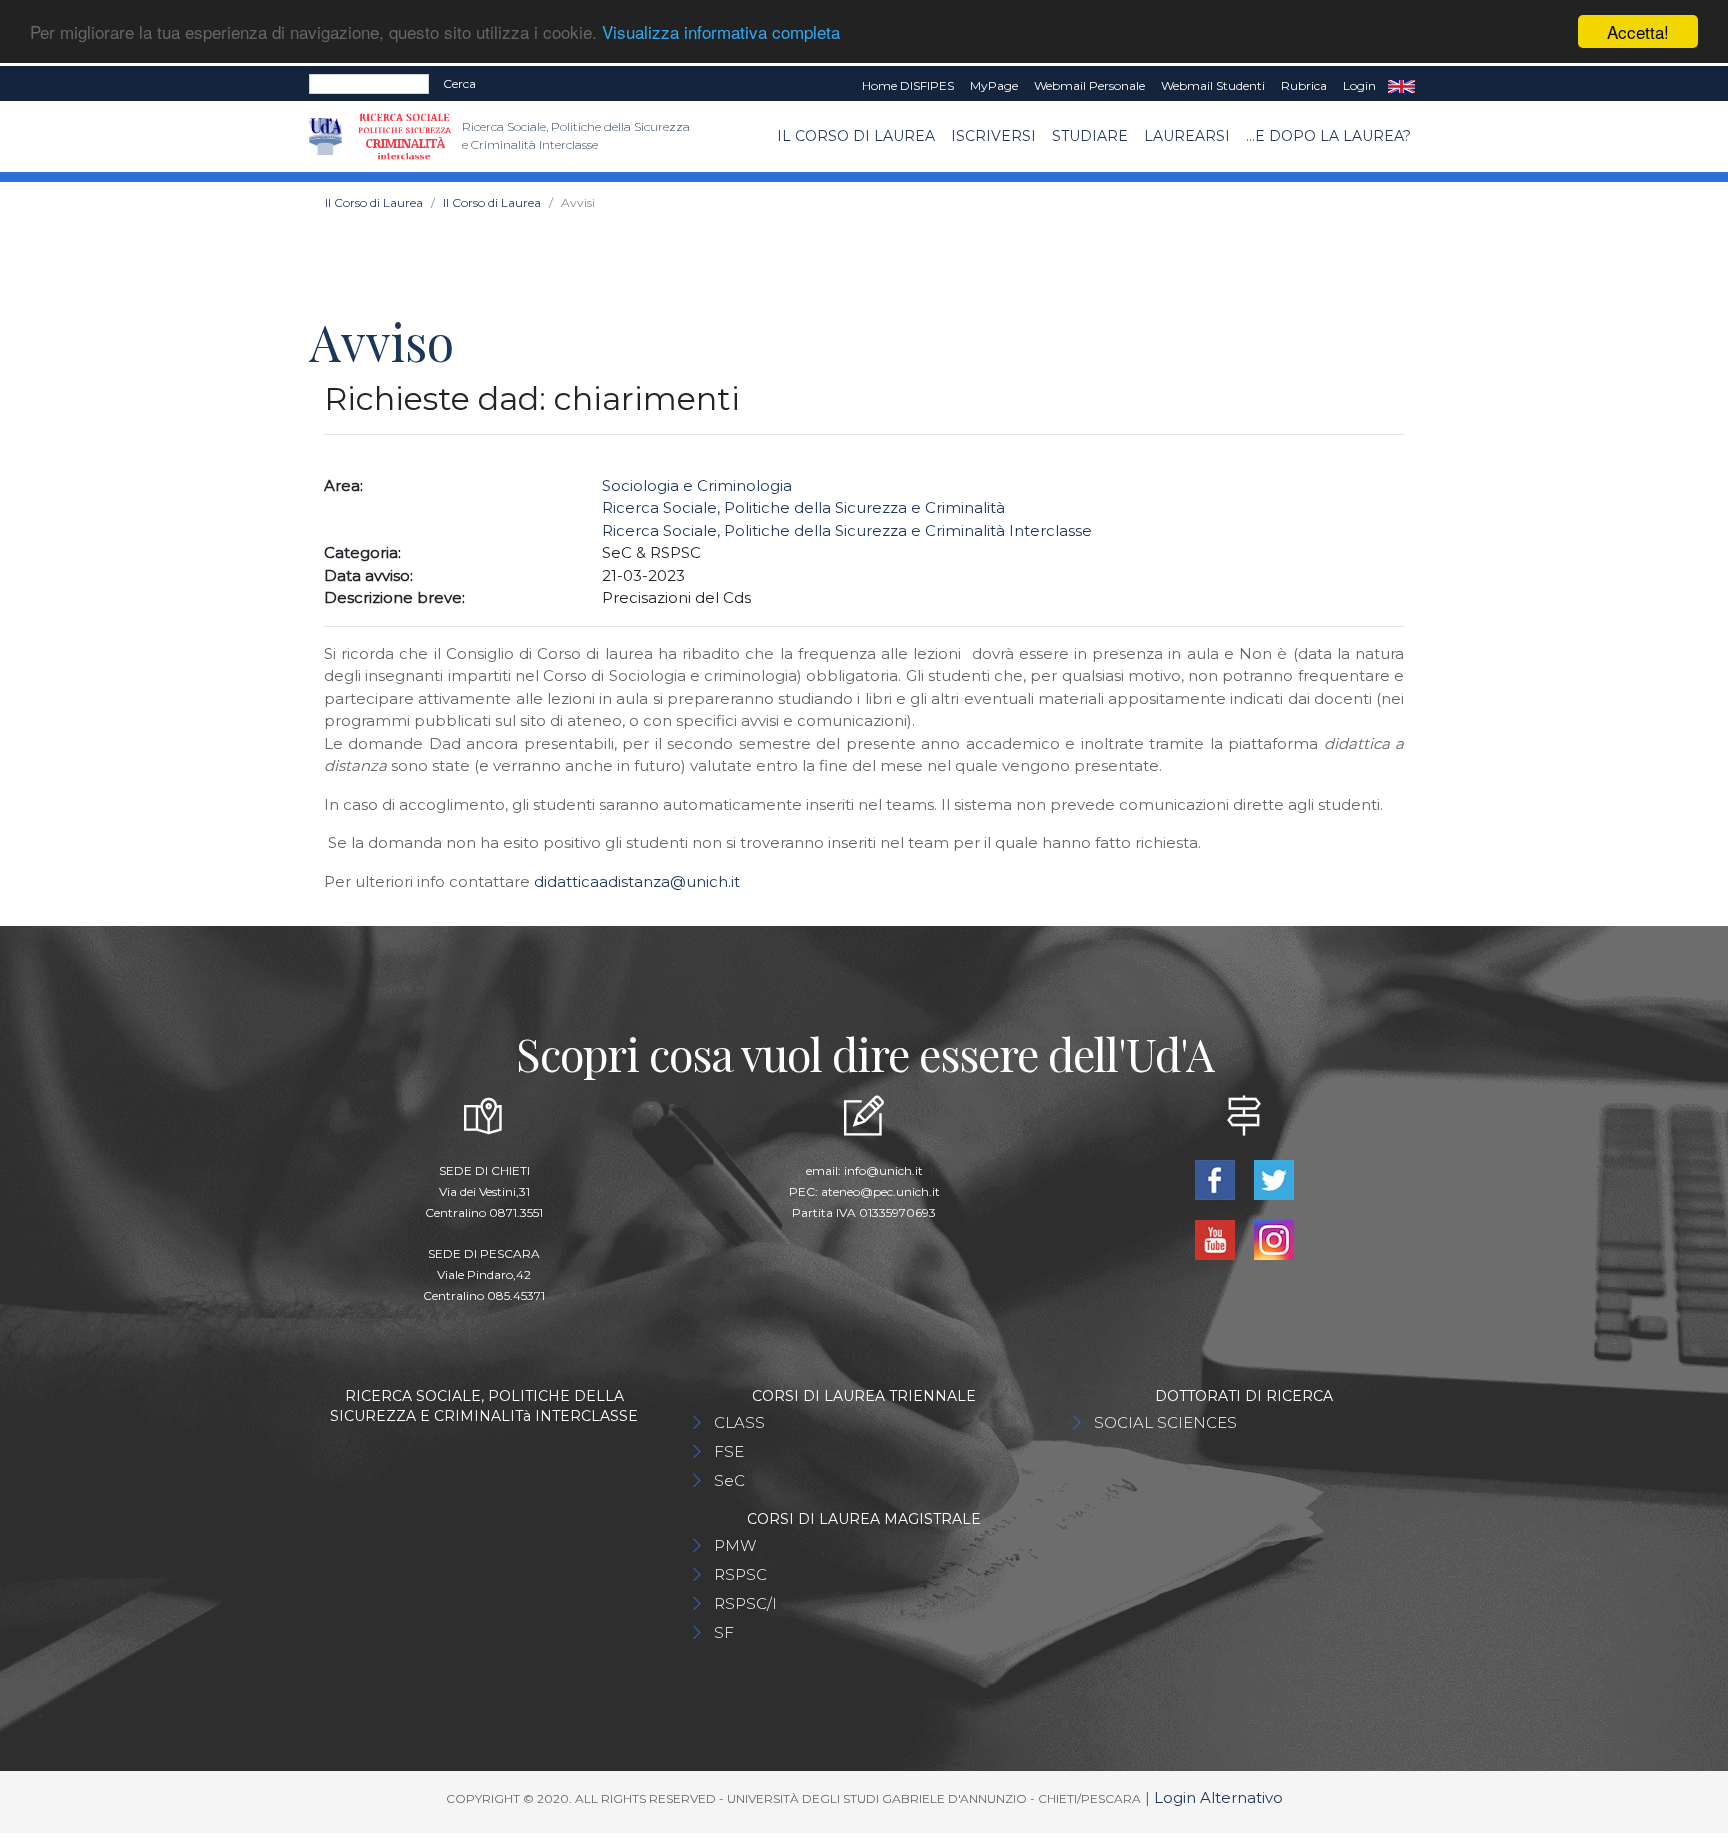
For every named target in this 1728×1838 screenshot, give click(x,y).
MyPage (994, 85)
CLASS (739, 1422)
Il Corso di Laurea (856, 136)
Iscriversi (993, 136)
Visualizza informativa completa (721, 32)
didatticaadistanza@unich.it (637, 881)
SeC (729, 1480)
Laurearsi (1187, 136)
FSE (729, 1451)
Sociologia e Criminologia (697, 485)
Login (1359, 85)
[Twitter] (1273, 1178)
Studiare (1090, 136)
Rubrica (1304, 85)
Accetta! (1638, 31)
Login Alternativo (1218, 1797)
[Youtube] (1216, 1238)
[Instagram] (1273, 1238)
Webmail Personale (1089, 85)
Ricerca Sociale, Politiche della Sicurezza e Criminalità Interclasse (847, 530)
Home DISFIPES (908, 85)
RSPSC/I (745, 1603)
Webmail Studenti (1213, 85)
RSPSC (740, 1574)
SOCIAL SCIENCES (1165, 1422)
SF (724, 1632)
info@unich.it (883, 1170)
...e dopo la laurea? (1328, 136)
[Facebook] (1216, 1178)
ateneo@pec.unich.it (880, 1191)
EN (1401, 86)
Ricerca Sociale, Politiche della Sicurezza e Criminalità (803, 507)
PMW (735, 1545)
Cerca (459, 83)
